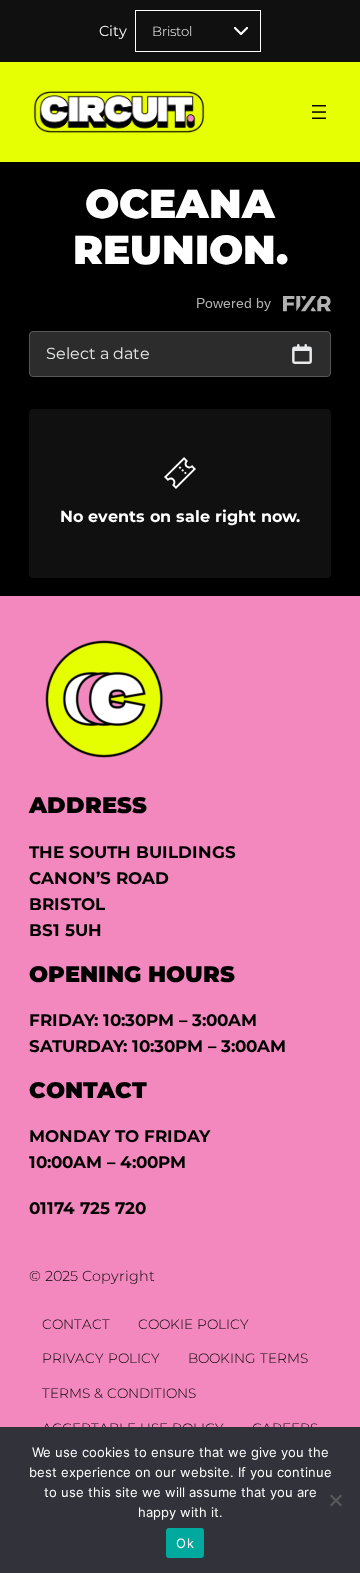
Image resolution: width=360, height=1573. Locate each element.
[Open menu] (319, 112)
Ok (185, 1543)
